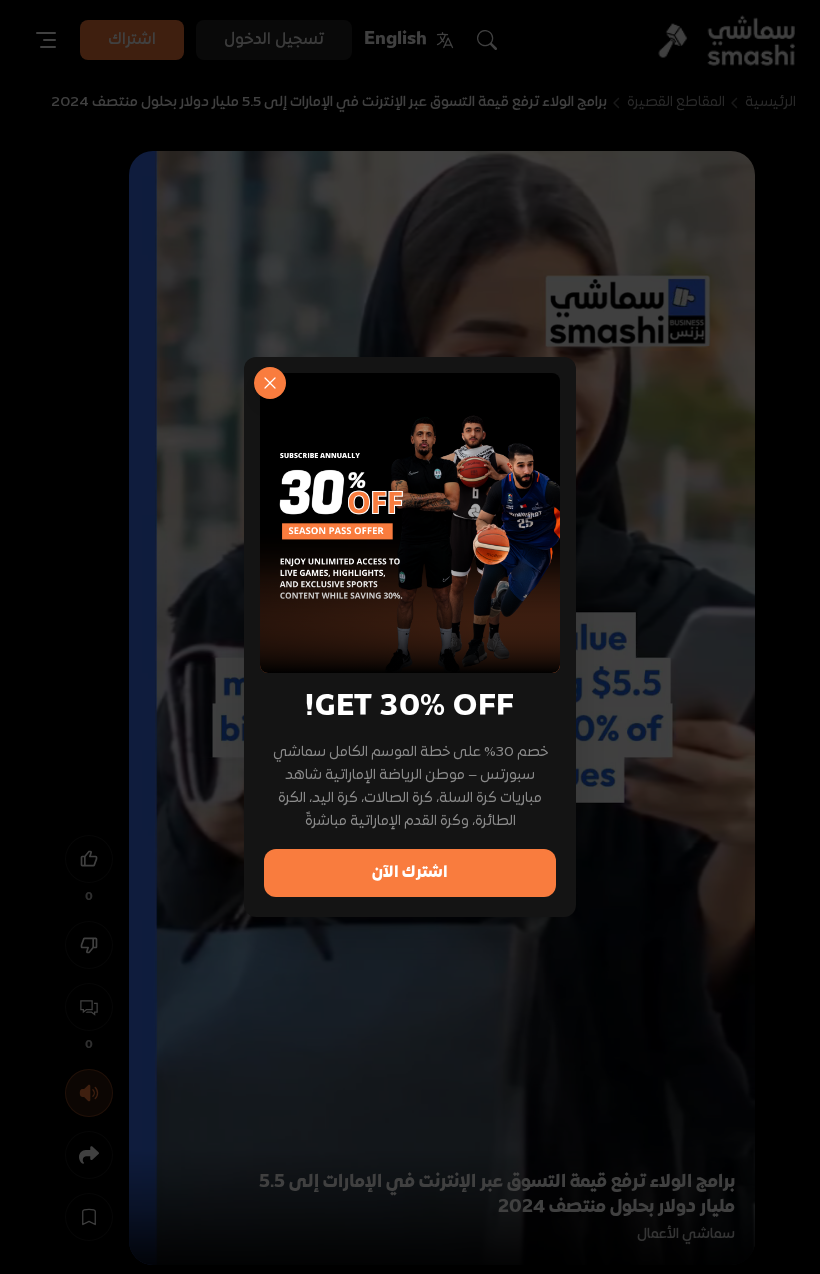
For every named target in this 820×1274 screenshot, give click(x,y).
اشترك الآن (410, 873)
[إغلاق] (270, 383)
